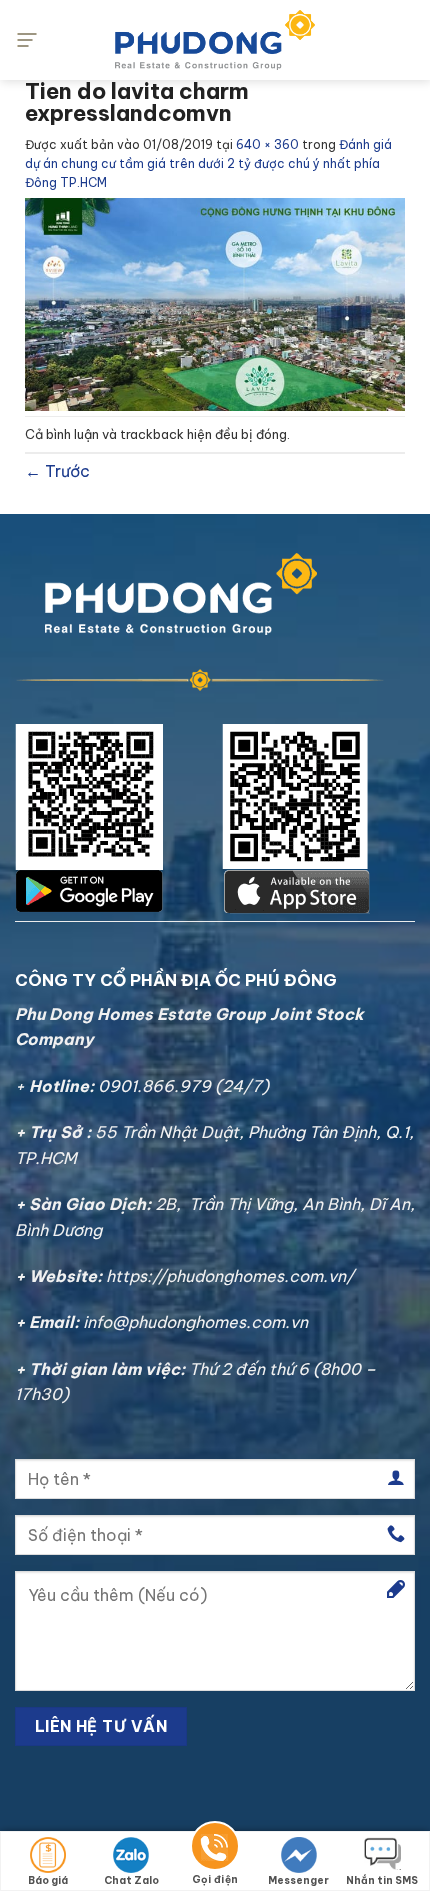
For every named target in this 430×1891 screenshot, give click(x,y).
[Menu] (27, 39)
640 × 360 (267, 144)
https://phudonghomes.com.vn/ (230, 1276)
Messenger (298, 1880)
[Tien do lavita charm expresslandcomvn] (215, 303)
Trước (57, 471)
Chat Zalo (131, 1880)
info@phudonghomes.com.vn (195, 1322)
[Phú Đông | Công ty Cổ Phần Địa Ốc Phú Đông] (215, 40)
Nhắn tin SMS (382, 1880)
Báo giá (48, 1880)
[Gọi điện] (215, 1849)
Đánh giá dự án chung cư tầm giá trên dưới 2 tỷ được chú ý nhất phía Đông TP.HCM (208, 163)
